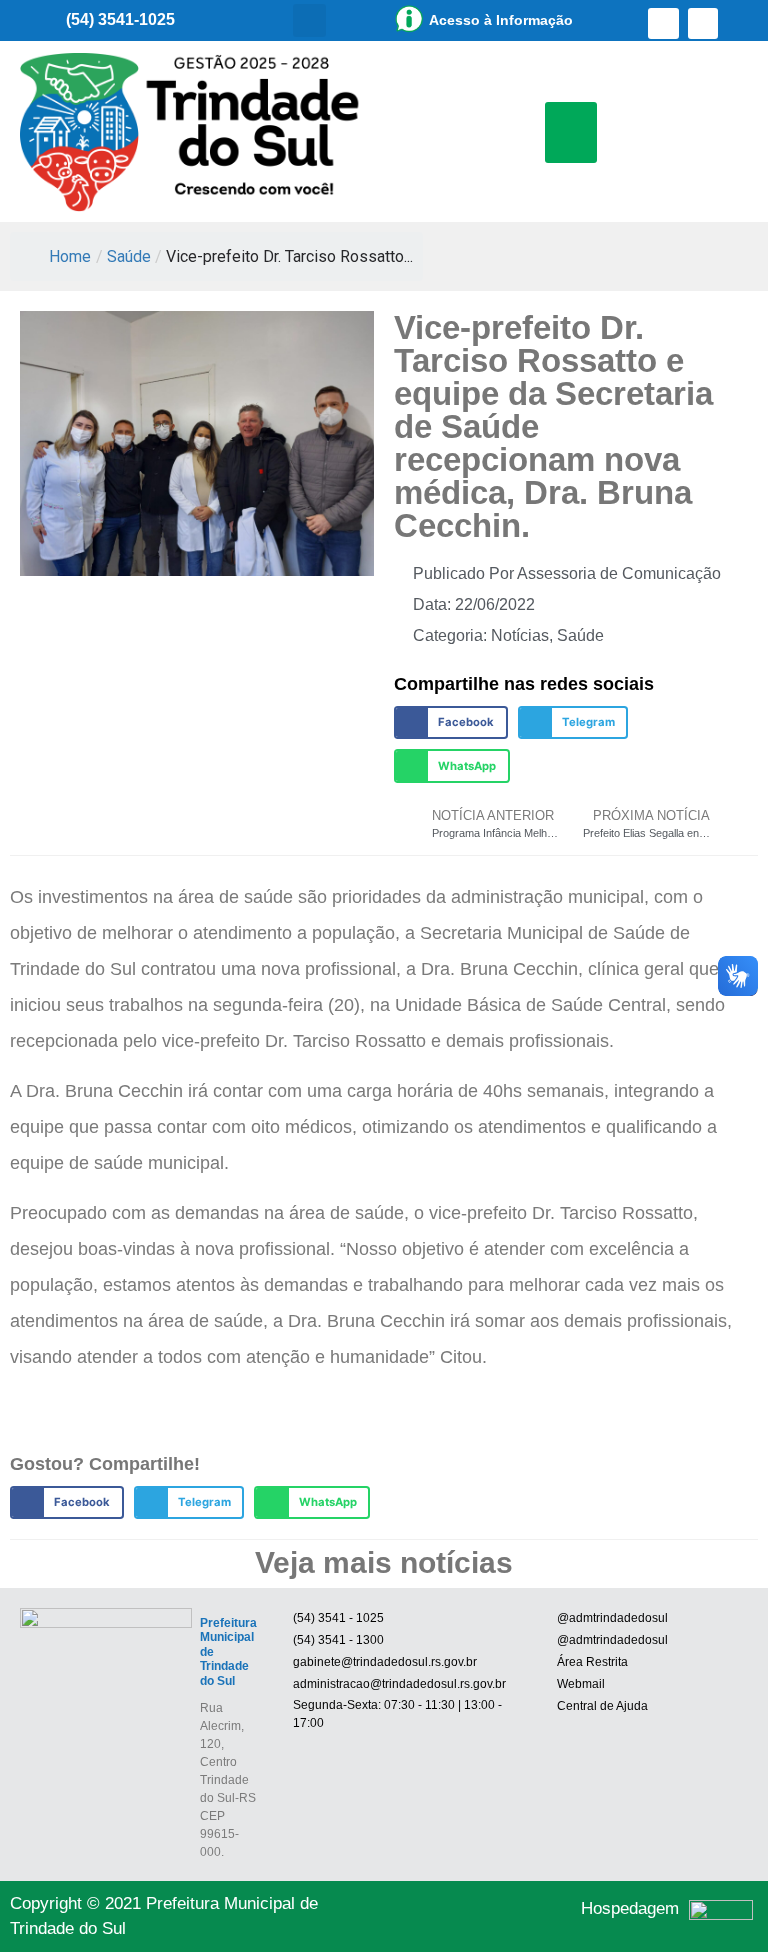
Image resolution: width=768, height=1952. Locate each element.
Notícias (520, 635)
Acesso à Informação (501, 20)
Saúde (129, 256)
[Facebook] (663, 23)
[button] (309, 20)
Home (70, 256)
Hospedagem (630, 1908)
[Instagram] (703, 23)
